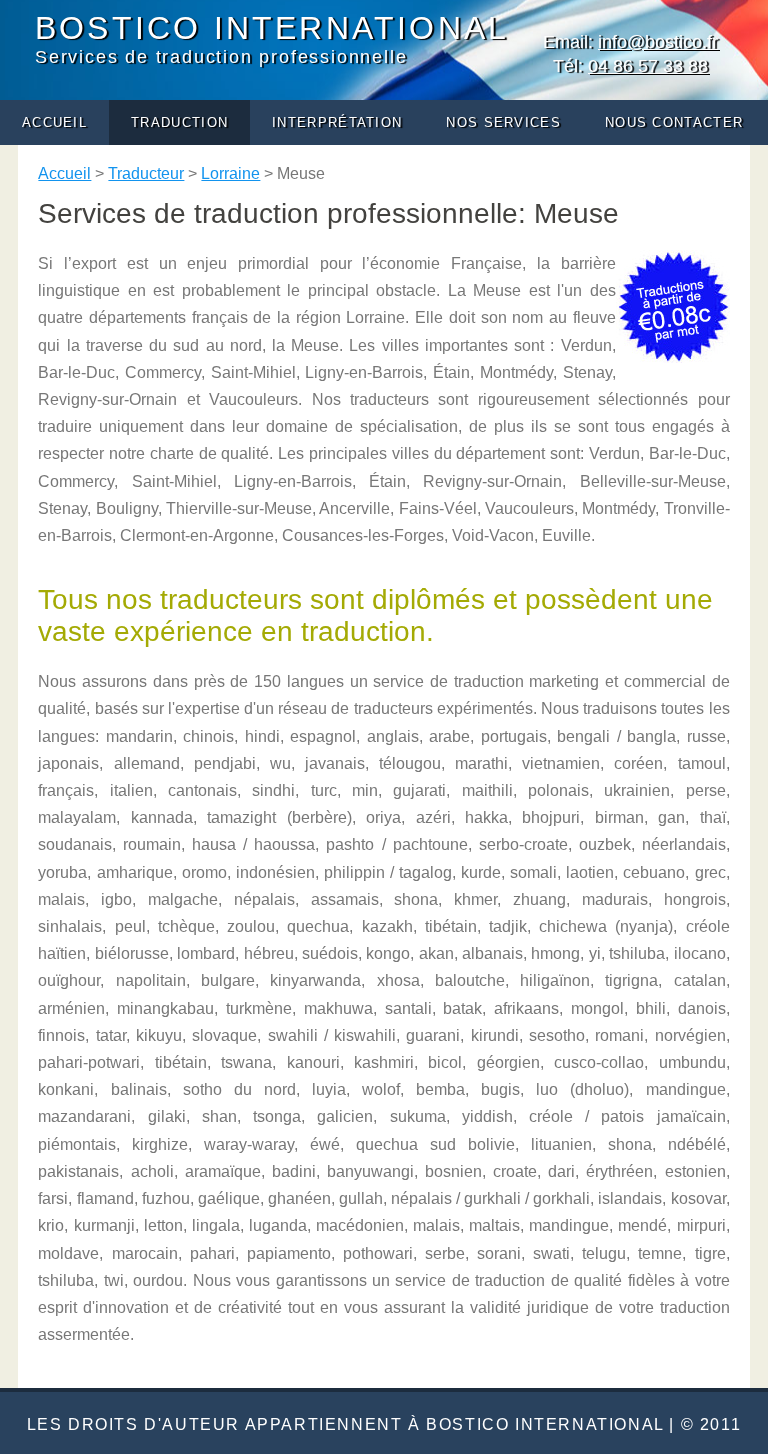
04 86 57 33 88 (648, 66)
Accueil (54, 122)
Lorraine (230, 173)
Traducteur (146, 173)
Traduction (179, 122)
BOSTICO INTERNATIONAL (272, 28)
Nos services (503, 122)
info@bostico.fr (658, 42)
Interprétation (337, 122)
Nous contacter (674, 122)
